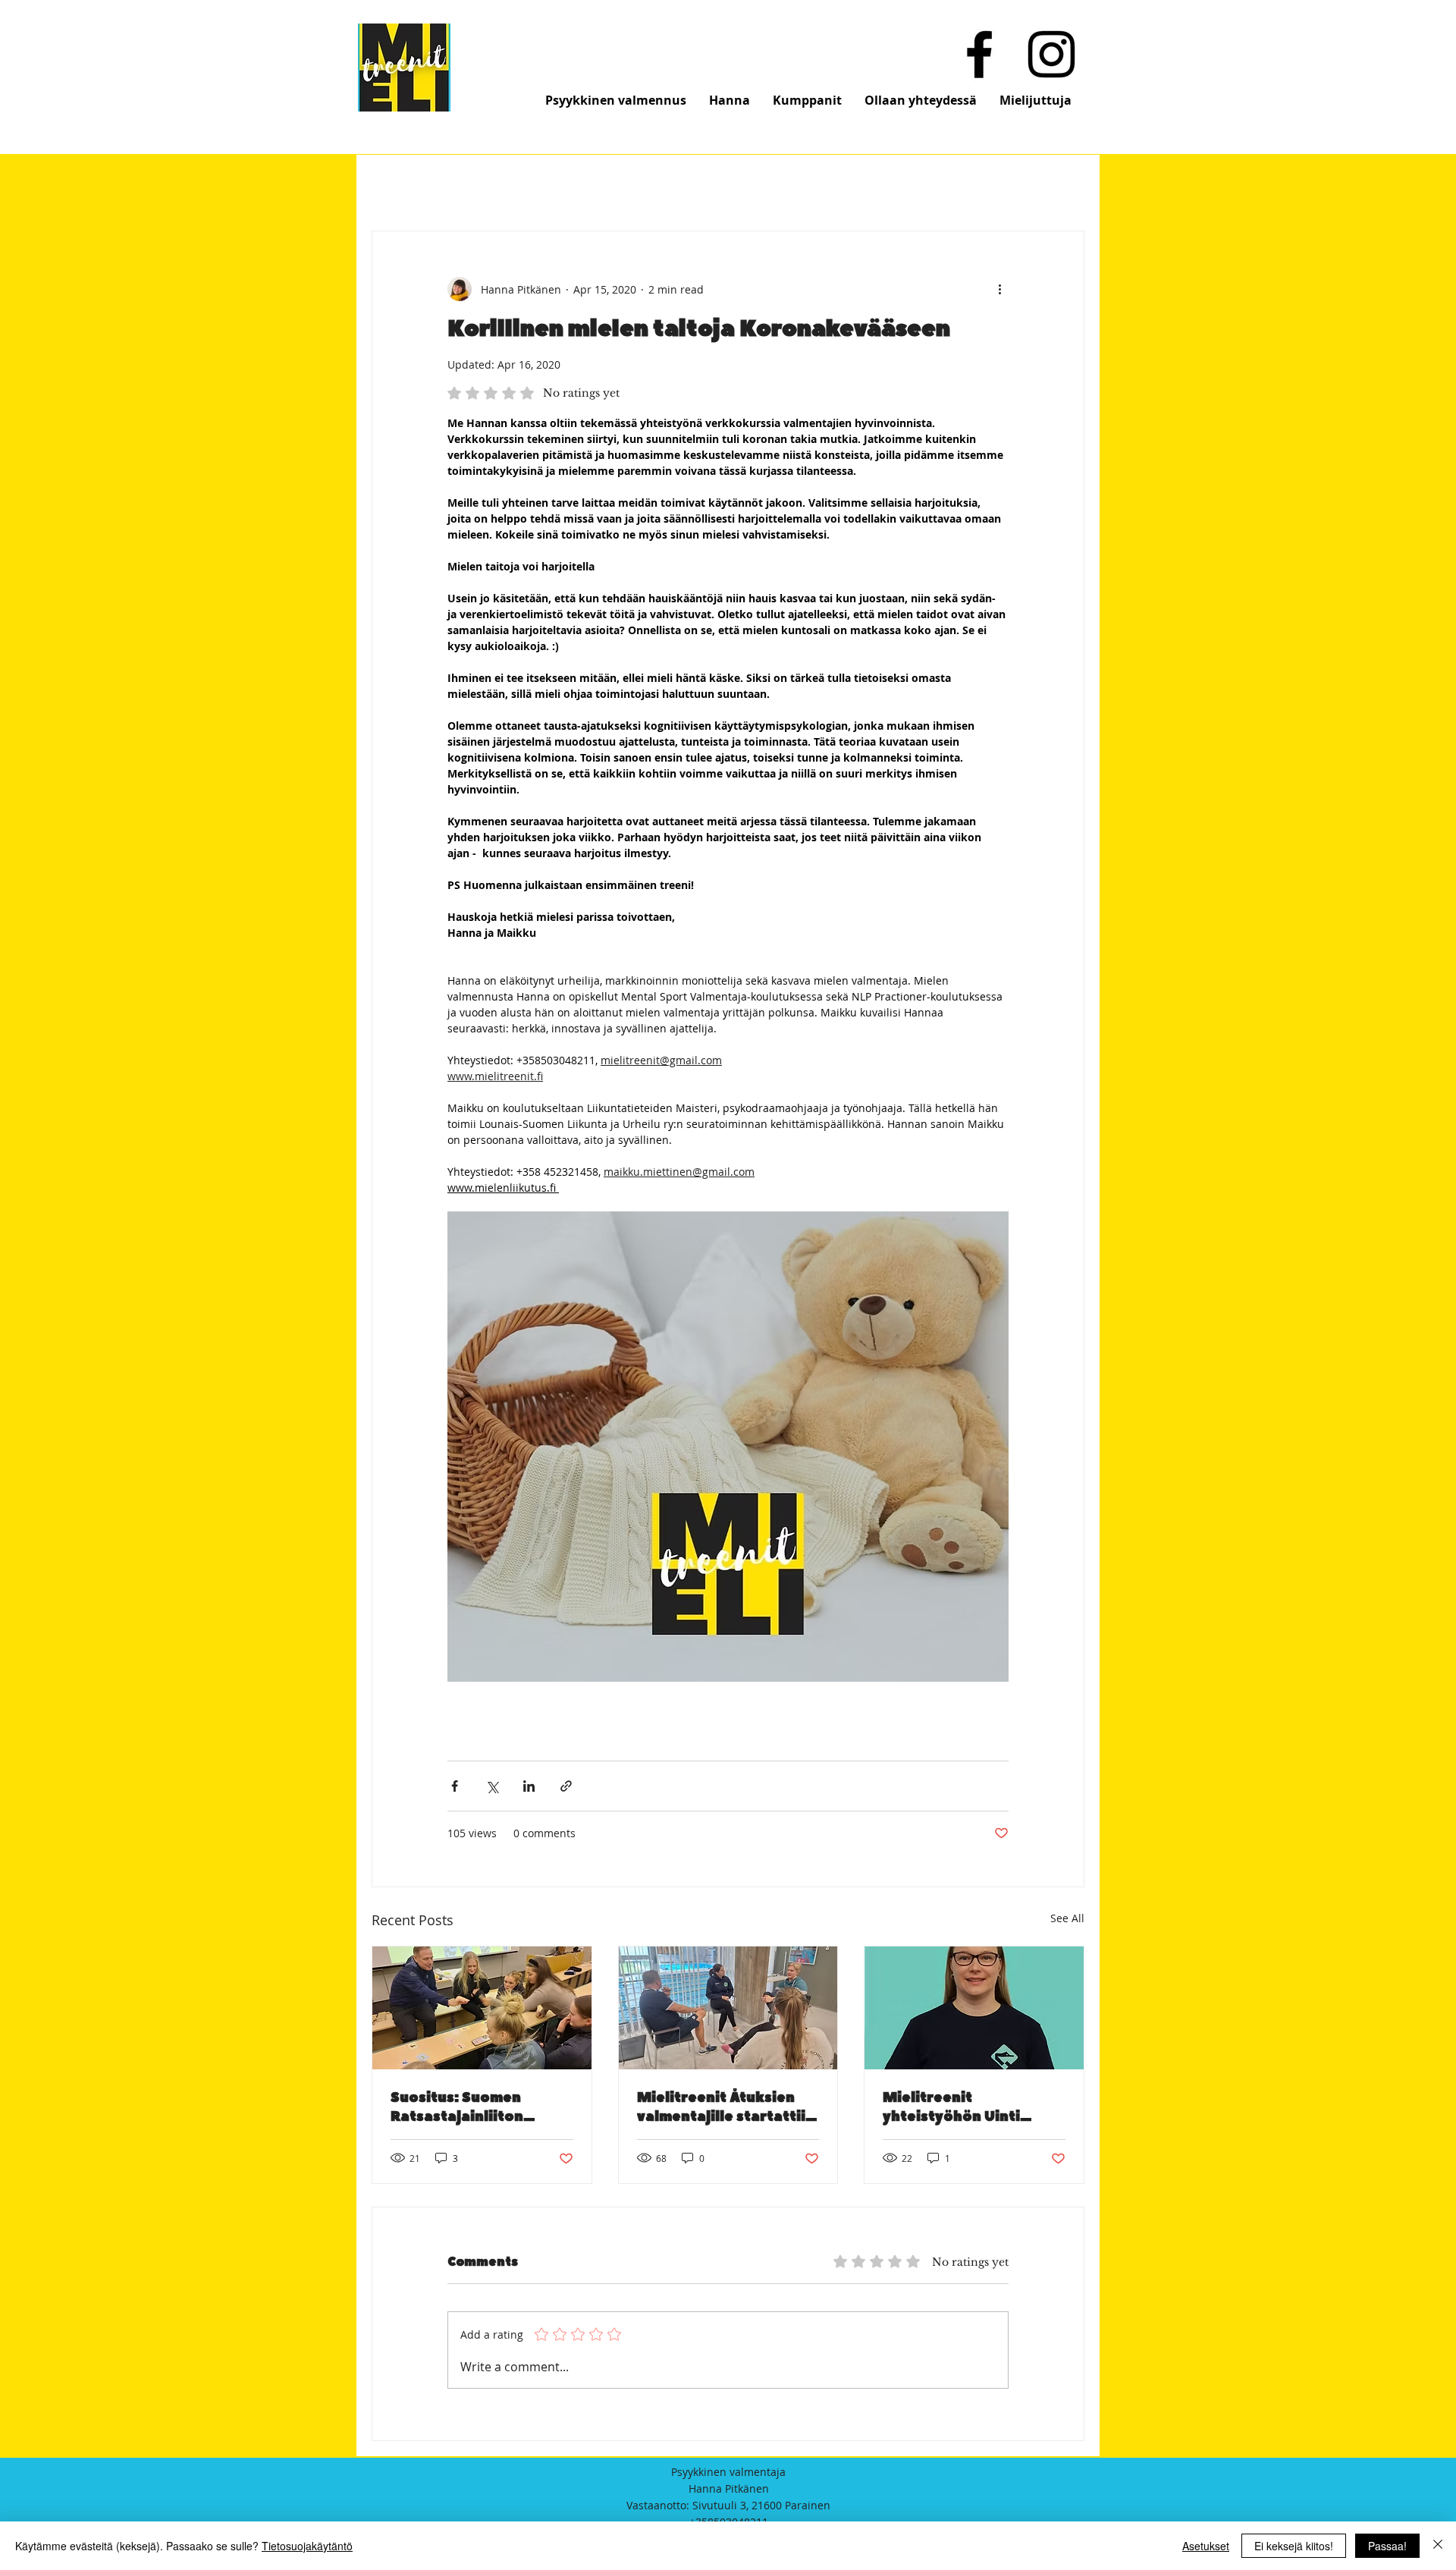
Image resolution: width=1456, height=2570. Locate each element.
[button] (616, 100)
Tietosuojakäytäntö (307, 2546)
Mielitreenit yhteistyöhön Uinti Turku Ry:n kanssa (951, 2107)
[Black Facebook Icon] (979, 54)
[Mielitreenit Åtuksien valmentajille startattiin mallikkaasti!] (728, 2008)
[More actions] (999, 289)
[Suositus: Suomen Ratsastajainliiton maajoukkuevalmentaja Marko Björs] (482, 2008)
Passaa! (1387, 2546)
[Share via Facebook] (455, 1786)
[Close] (1438, 2546)
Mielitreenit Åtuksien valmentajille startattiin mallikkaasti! (726, 2107)
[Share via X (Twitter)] (492, 1786)
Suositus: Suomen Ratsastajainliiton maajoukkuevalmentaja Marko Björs (477, 2107)
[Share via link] (566, 1786)
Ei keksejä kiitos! (1294, 2546)
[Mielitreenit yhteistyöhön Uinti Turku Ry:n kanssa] (974, 2008)
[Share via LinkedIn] (529, 1786)
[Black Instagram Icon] (1051, 54)
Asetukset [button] (1206, 2546)
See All (1067, 1918)
